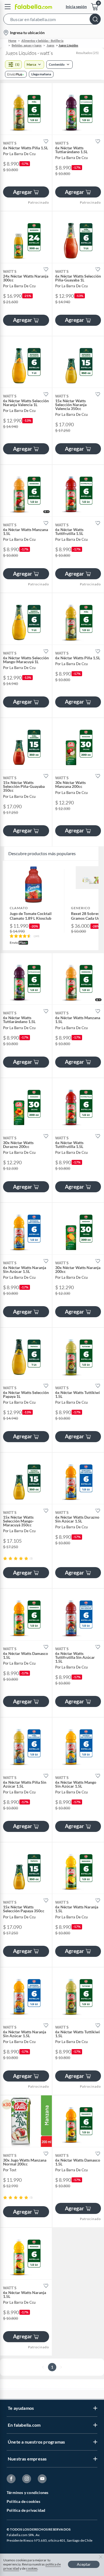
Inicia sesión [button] (76, 7)
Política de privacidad (26, 2510)
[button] (52, 20)
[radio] (5, 1558)
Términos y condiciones (27, 2492)
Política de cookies (23, 2501)
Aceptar (84, 2564)
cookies (32, 2568)
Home (12, 41)
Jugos (50, 45)
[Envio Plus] (16, 74)
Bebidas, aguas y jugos (27, 45)
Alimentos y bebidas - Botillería (42, 41)
